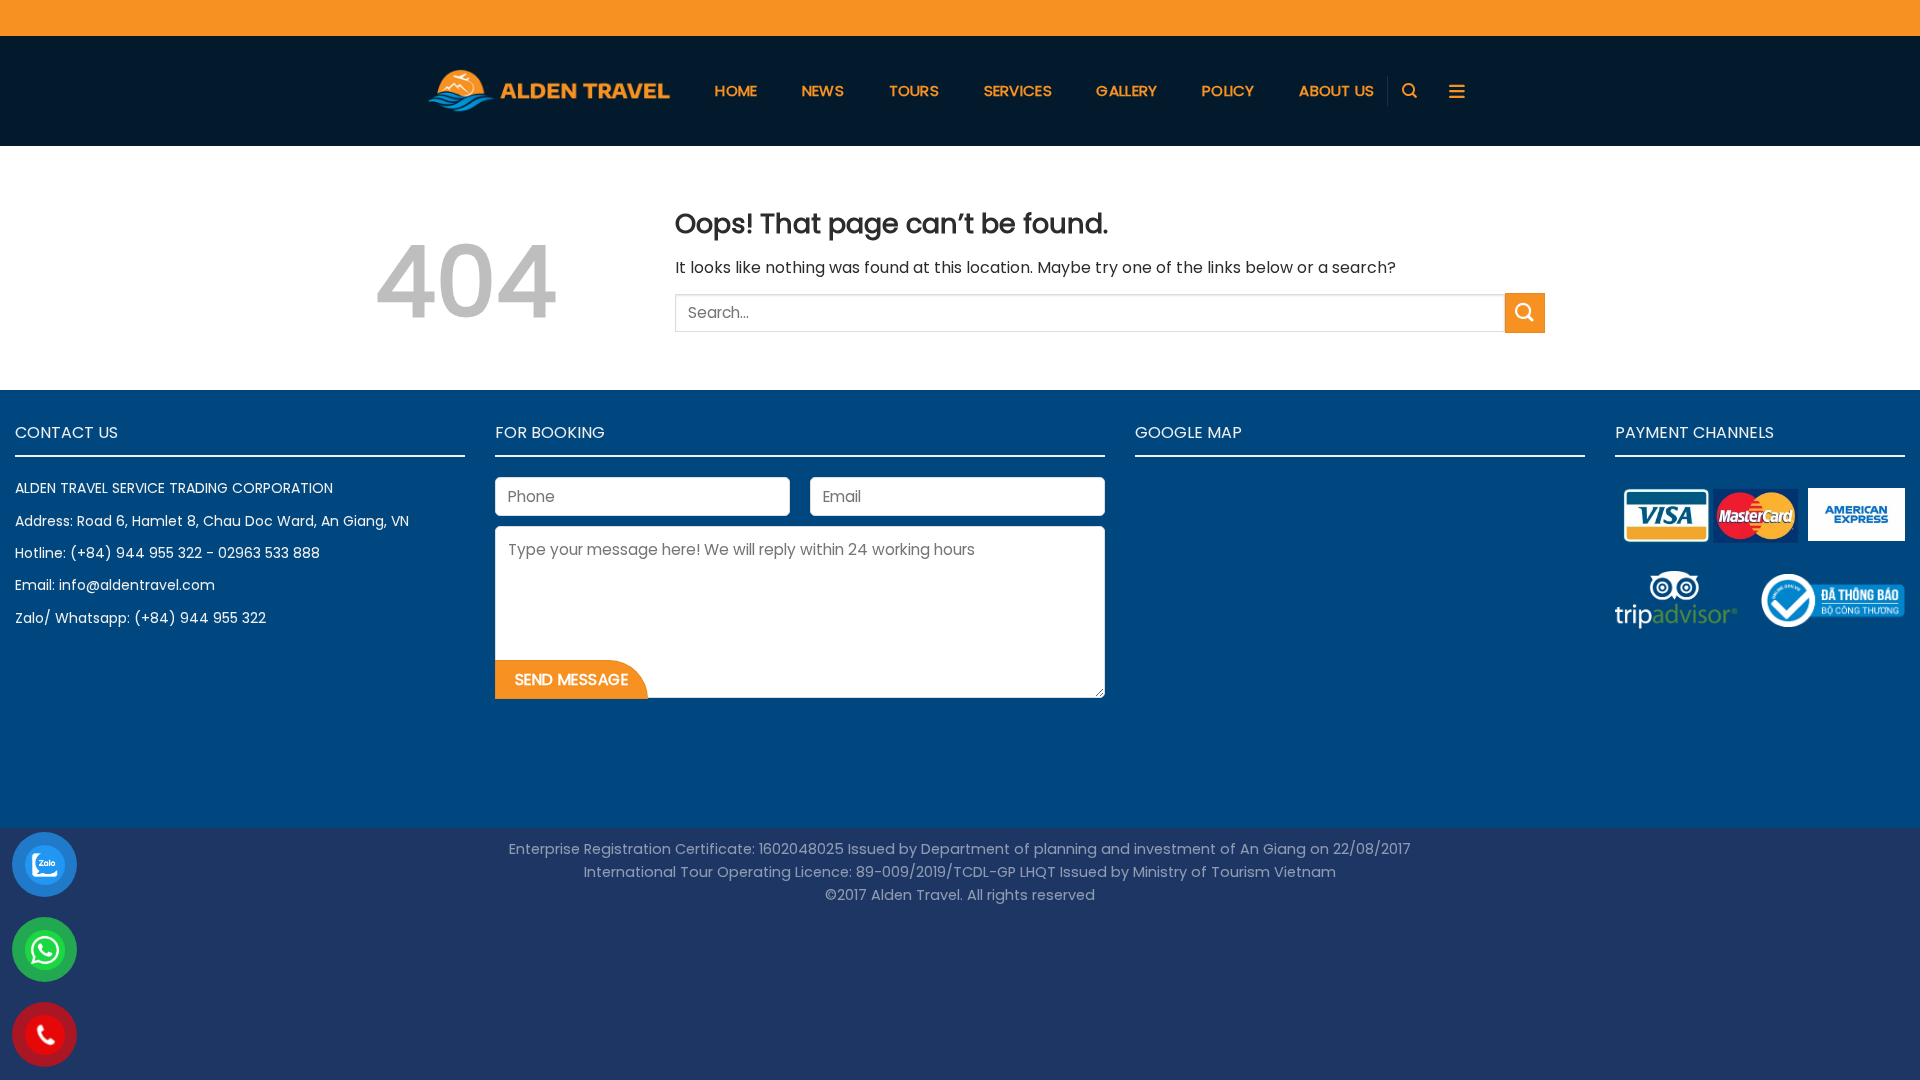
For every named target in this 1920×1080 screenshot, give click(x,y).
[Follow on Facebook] (1415, 17)
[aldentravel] (549, 91)
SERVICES (1018, 90)
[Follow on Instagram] (1447, 17)
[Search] (1409, 91)
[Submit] (1525, 312)
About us (1336, 90)
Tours (914, 90)
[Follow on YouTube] (1479, 17)
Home (736, 90)
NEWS (823, 90)
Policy (1228, 90)
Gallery (1126, 90)
